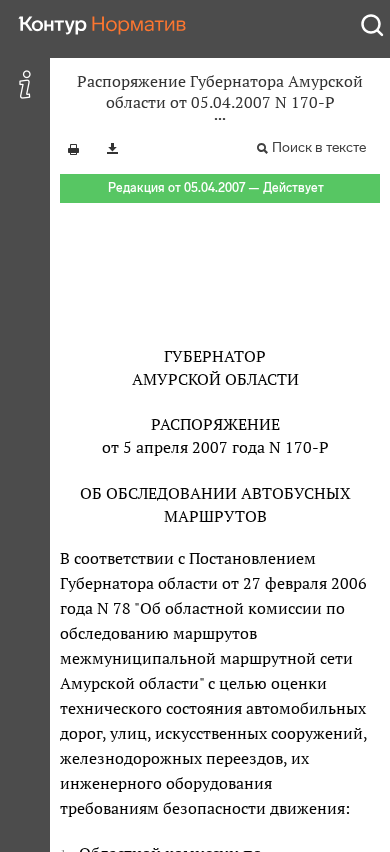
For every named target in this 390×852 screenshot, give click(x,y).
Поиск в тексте (319, 147)
